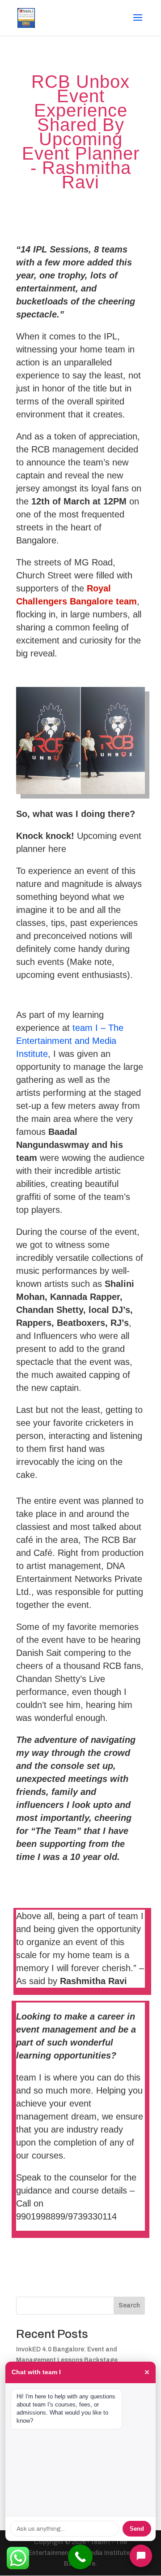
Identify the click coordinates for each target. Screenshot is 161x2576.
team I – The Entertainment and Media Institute (70, 1041)
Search (129, 2305)
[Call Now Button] (80, 2557)
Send (137, 2529)
